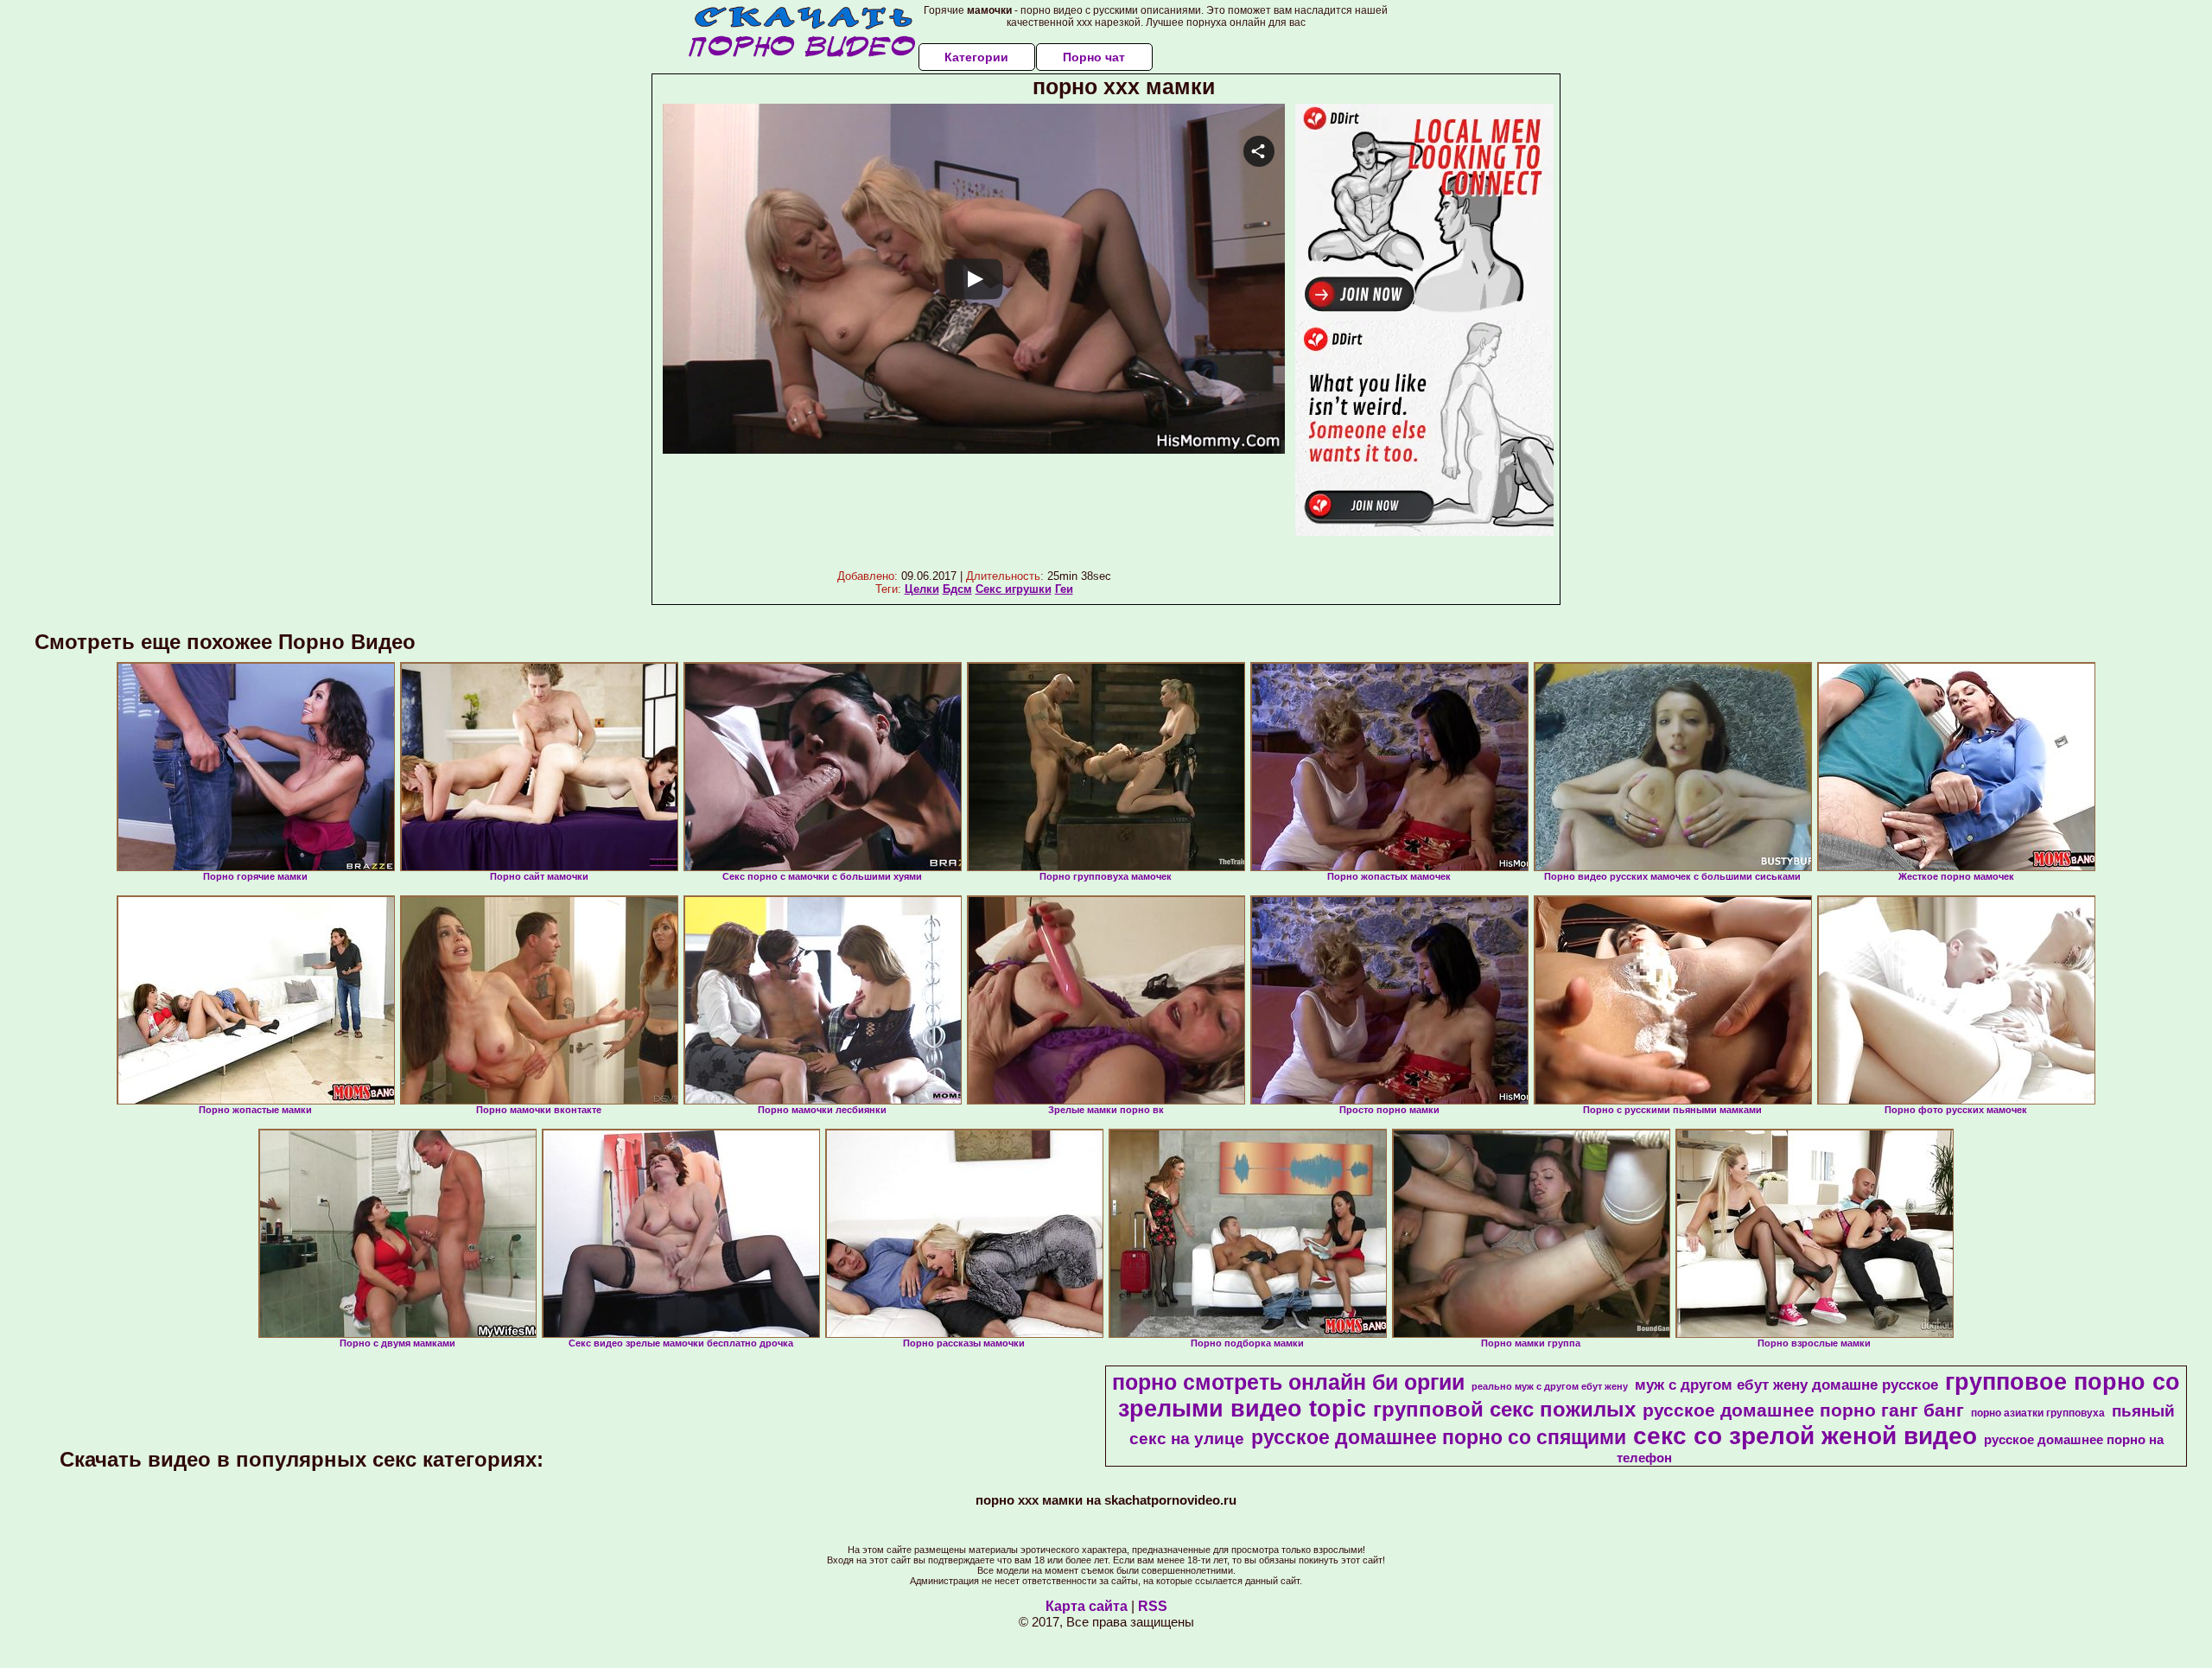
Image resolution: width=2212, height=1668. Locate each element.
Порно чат (1094, 57)
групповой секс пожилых (1504, 1409)
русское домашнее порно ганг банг (1803, 1410)
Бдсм (957, 589)
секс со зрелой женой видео (1805, 1436)
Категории (976, 57)
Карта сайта (1087, 1606)
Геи (1064, 589)
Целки (922, 589)
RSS (1153, 1606)
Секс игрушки (1014, 589)
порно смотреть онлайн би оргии (1288, 1382)
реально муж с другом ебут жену (1550, 1386)
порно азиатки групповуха (2038, 1413)
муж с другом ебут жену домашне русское (1786, 1385)
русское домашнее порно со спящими (1439, 1437)
